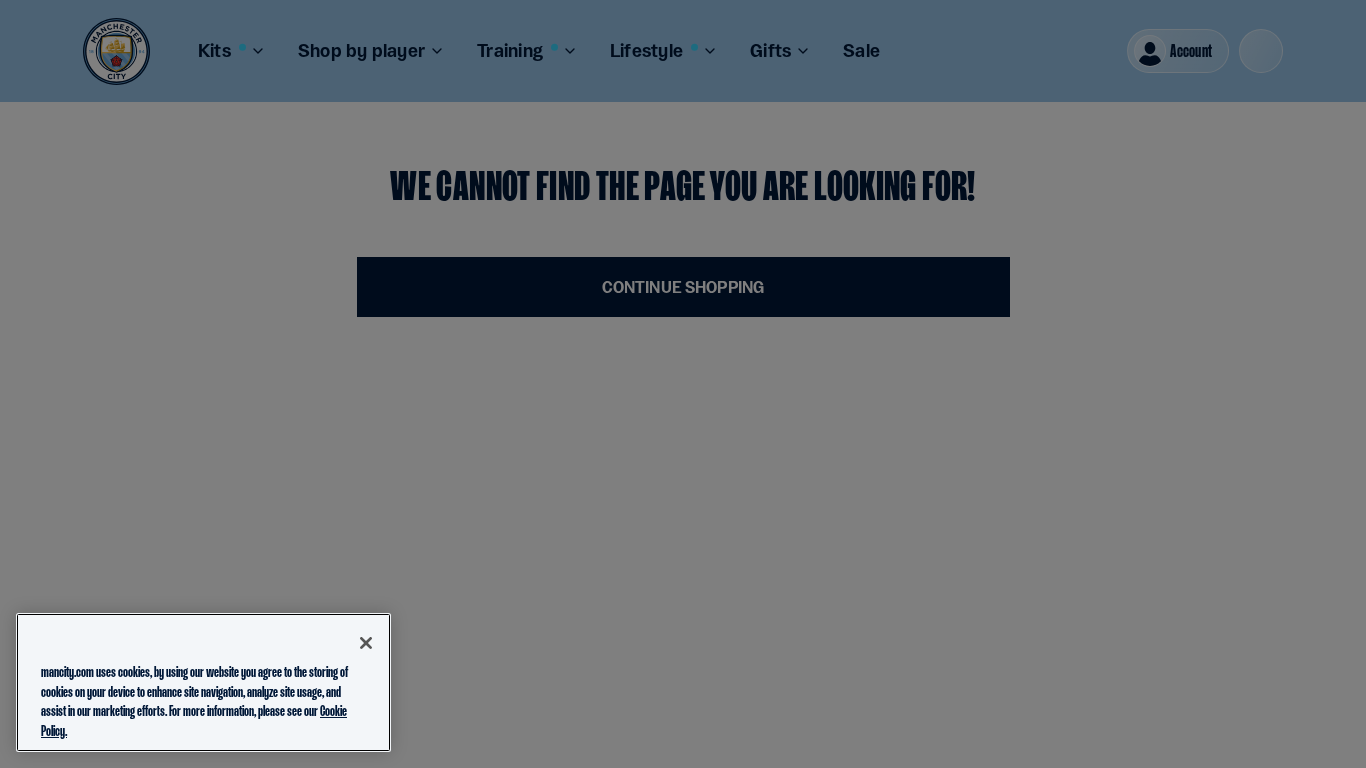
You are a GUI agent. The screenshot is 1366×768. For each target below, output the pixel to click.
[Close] (366, 643)
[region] (203, 682)
